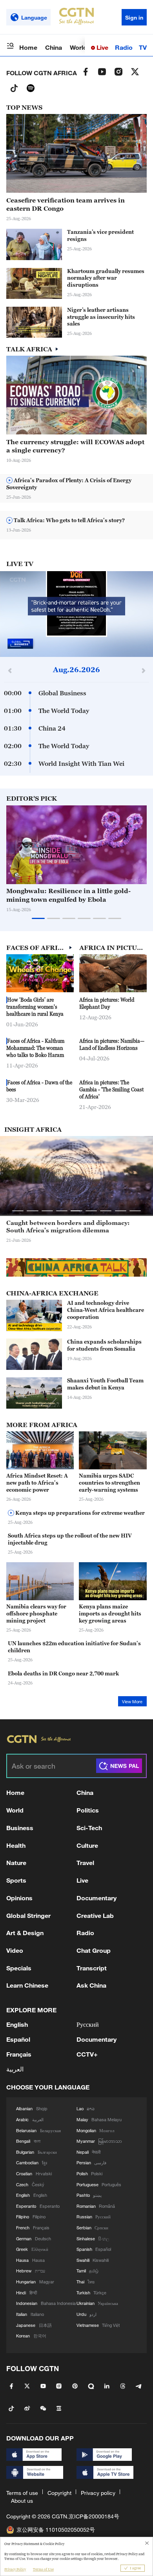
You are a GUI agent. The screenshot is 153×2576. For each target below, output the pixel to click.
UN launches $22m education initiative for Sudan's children (74, 1647)
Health (16, 1845)
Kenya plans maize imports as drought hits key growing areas (110, 1614)
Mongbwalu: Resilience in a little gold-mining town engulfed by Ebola (68, 895)
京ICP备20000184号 (94, 2516)
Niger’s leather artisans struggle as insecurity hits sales (101, 317)
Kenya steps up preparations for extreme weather (79, 1513)
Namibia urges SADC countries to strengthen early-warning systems (109, 1483)
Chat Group (94, 1950)
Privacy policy (98, 2493)
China (54, 47)
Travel (85, 1862)
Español (18, 2039)
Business (20, 1828)
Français (19, 2054)
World (78, 47)
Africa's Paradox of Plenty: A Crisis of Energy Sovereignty (69, 484)
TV (143, 47)
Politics (88, 1810)
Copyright (59, 2493)
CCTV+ (87, 2054)
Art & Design (25, 1933)
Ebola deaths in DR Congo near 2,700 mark (63, 1673)
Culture (87, 1845)
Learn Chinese (27, 1985)
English (17, 2024)
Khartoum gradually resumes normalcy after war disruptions (106, 278)
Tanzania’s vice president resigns (100, 235)
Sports (16, 1880)
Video (15, 1950)
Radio (124, 47)
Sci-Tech (89, 1828)
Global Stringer (28, 1915)
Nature (16, 1862)
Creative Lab (95, 1915)
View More (132, 1702)
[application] (76, 614)
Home (28, 47)
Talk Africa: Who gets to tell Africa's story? (69, 520)
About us (22, 2501)
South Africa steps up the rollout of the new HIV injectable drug (70, 1539)
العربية (15, 2069)
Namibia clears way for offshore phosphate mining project (36, 1614)
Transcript (92, 1968)
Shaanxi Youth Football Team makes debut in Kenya (105, 1384)
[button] (42, 295)
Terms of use (22, 2493)
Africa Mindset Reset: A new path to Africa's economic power (37, 1483)
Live (102, 47)
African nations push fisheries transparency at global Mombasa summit (76, 1226)
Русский (88, 2024)
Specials (19, 1968)
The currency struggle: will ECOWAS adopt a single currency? (75, 446)
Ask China (91, 1985)
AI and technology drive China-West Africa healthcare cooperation (106, 1310)
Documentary (97, 1898)
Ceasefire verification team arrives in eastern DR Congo (66, 204)
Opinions (19, 1898)
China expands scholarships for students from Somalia (104, 1345)
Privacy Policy (15, 2569)
